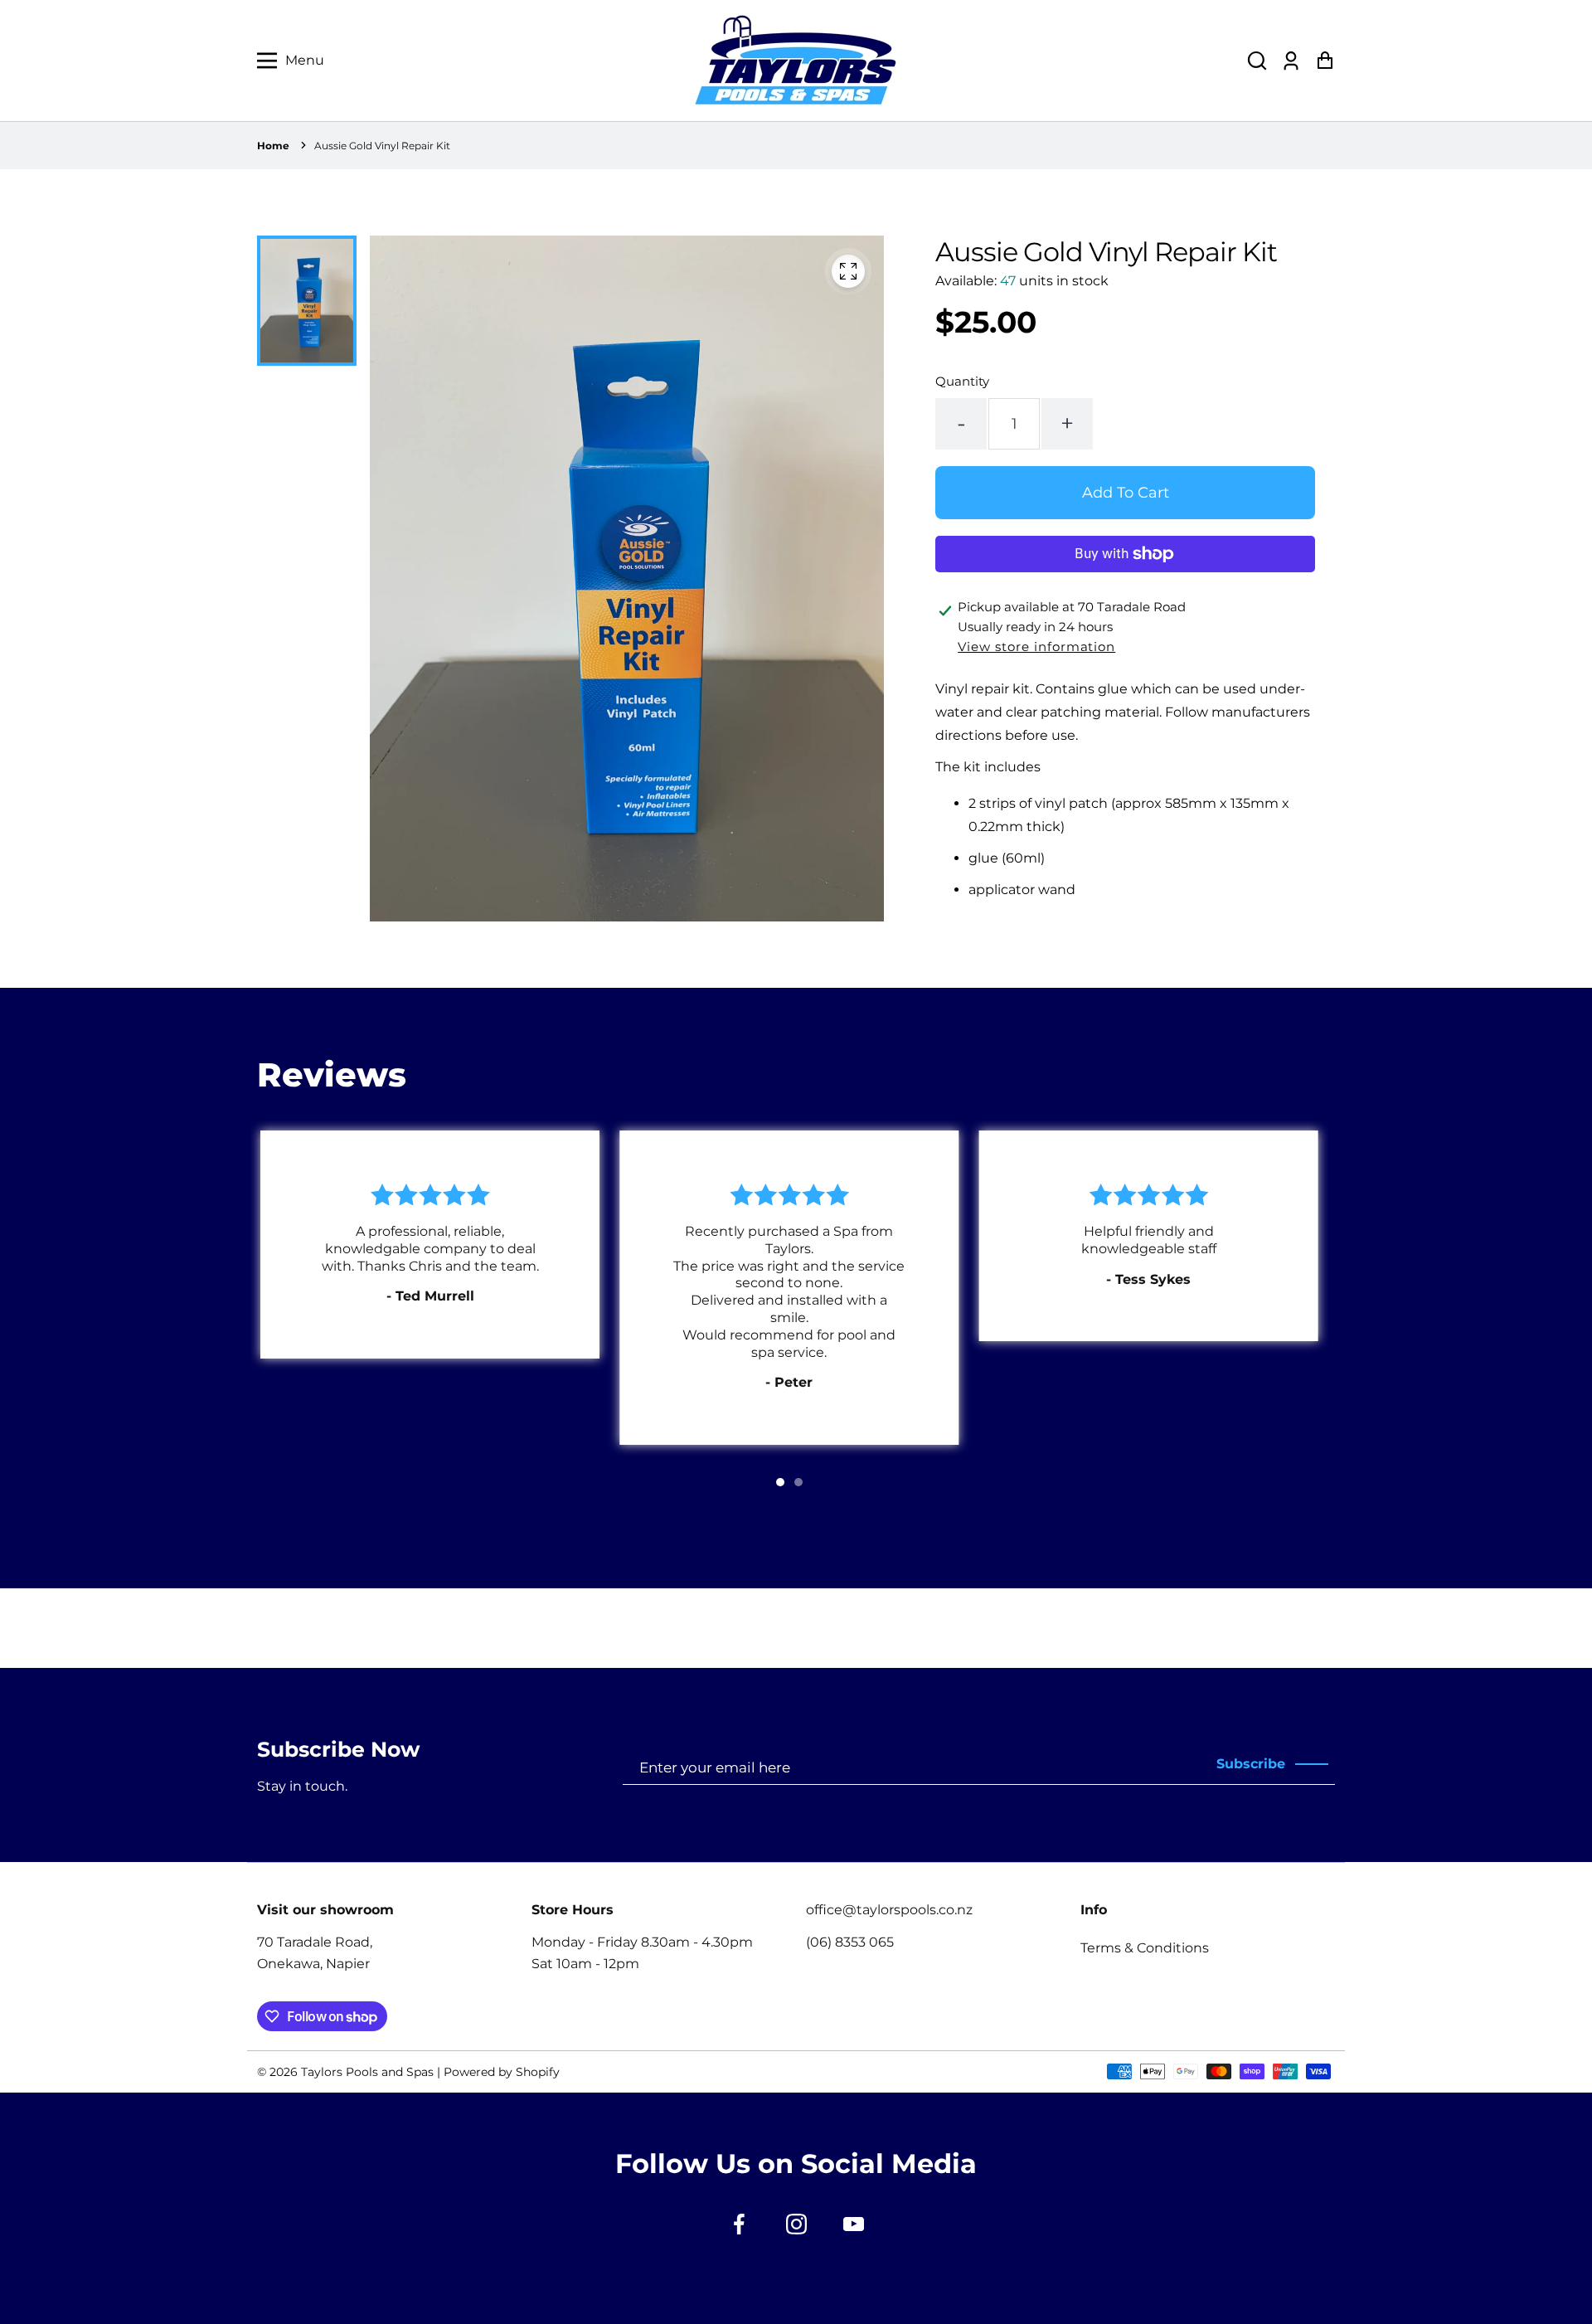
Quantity (962, 381)
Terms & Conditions (1145, 1948)
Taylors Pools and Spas (367, 2072)
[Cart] (1325, 61)
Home (273, 146)
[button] (1257, 61)
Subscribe (1251, 1764)
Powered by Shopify (502, 2072)
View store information (1036, 647)
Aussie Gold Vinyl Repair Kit (382, 146)
